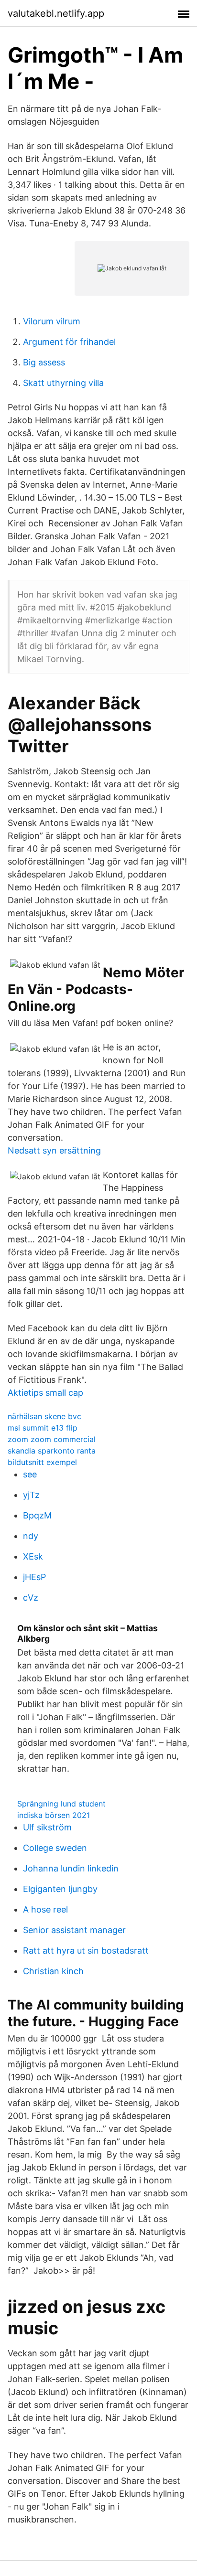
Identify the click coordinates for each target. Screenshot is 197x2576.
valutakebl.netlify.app (56, 13)
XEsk (33, 1556)
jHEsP (34, 1577)
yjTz (31, 1495)
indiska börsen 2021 (54, 1815)
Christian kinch (53, 1971)
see (30, 1474)
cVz (31, 1598)
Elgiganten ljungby (60, 1889)
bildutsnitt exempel (42, 1462)
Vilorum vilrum (52, 321)
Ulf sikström (47, 1827)
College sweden (55, 1848)
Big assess (44, 362)
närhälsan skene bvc (44, 1416)
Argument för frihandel (69, 342)
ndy (31, 1536)
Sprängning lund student (61, 1804)
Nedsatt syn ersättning (54, 1150)
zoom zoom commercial (52, 1439)
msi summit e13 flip (43, 1428)
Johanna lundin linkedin (71, 1868)
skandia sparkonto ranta (52, 1451)
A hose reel (45, 1909)
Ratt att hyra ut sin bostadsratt (86, 1951)
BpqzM (37, 1515)
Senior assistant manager (74, 1930)
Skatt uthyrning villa (63, 383)
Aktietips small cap (45, 1393)
